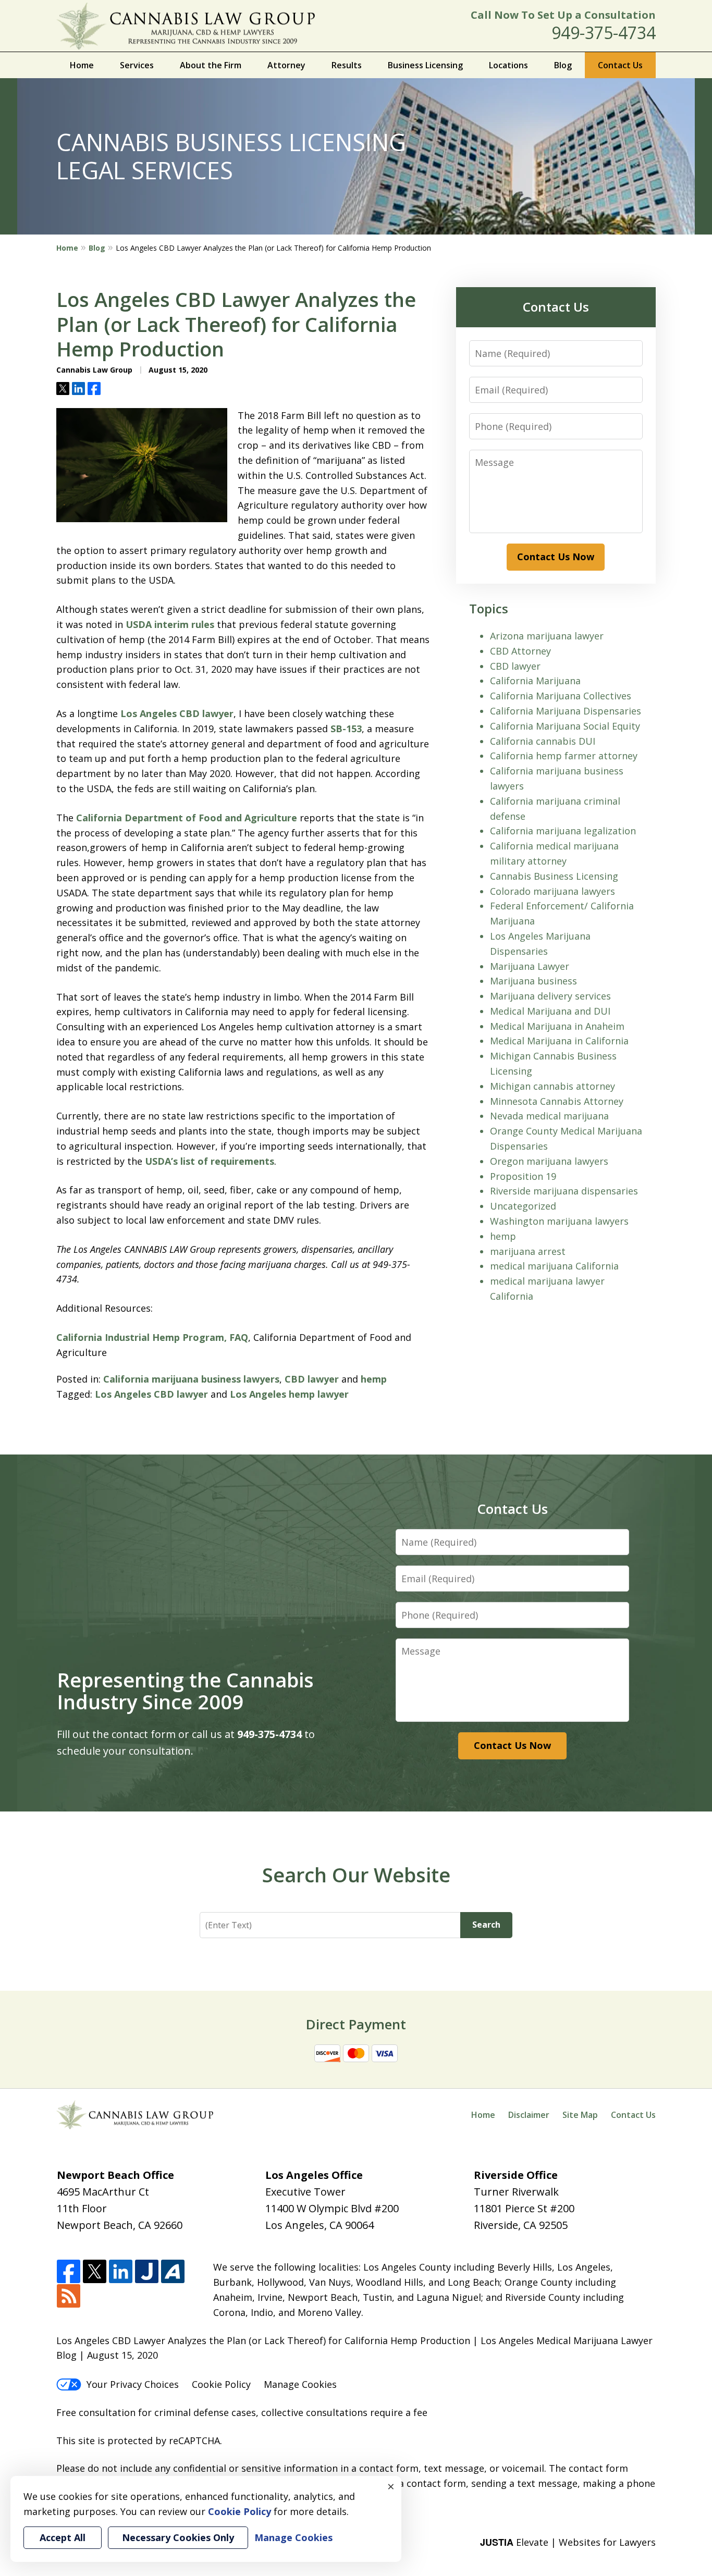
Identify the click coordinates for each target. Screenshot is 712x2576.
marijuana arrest (528, 1251)
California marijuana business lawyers (191, 1379)
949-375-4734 (604, 33)
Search (486, 1925)
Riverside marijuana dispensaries (564, 1191)
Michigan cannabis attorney (553, 1086)
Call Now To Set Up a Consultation (563, 15)
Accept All (63, 2537)
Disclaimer (529, 2115)
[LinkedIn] (121, 2272)
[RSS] (69, 2296)
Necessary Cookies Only (178, 2537)
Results (347, 65)
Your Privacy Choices (133, 2384)
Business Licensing (425, 65)
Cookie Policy (221, 2384)
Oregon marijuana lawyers (549, 1161)
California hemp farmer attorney (564, 756)
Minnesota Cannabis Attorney (557, 1101)
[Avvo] (173, 2272)
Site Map (580, 2115)
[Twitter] (95, 2272)
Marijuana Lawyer (530, 966)
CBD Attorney (520, 651)
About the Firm (211, 65)
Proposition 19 (523, 1176)
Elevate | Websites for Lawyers (568, 2542)
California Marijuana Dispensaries (566, 711)
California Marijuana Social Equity (565, 726)
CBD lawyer (312, 1379)
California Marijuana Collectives (561, 696)
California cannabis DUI (543, 741)
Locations (508, 65)
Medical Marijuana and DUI (550, 1011)
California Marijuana (535, 681)
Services (137, 65)
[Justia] (147, 2272)
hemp (374, 1379)
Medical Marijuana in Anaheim (557, 1026)
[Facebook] (69, 2272)
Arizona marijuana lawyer (547, 636)
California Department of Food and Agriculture (187, 818)
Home (82, 65)
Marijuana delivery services (550, 996)
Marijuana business (533, 981)
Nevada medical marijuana (549, 1116)
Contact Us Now (556, 557)
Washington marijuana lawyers (559, 1221)
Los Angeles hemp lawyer (289, 1394)
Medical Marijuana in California (559, 1041)
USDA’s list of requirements (210, 1161)
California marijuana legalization (563, 831)
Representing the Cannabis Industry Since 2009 (185, 1691)
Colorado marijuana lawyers (553, 891)
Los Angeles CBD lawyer (177, 713)
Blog (563, 65)
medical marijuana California (554, 1266)
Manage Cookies (300, 2384)
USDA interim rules (170, 624)
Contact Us (620, 65)
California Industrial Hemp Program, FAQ (152, 1337)
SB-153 (346, 729)
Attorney (286, 65)
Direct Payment (356, 2024)
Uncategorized (523, 1206)
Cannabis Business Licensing (554, 876)
